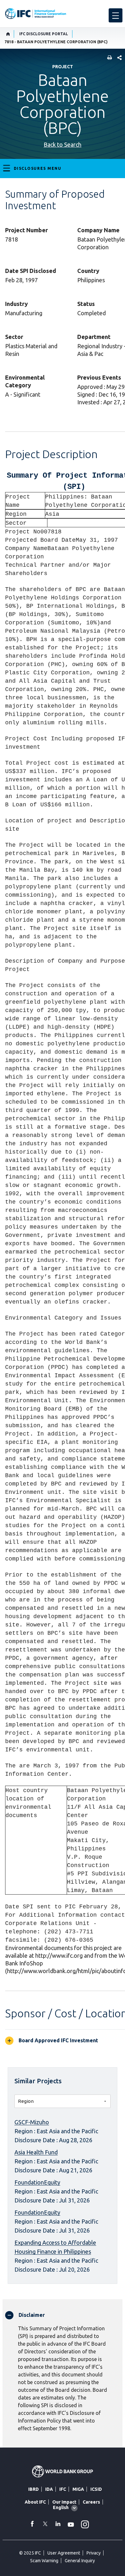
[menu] (116, 15)
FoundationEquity (37, 2182)
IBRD (33, 2489)
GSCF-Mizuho (32, 2122)
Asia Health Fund (36, 2152)
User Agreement (64, 2553)
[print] (108, 58)
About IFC (35, 2502)
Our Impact (64, 2502)
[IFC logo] (36, 14)
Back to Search (63, 144)
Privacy (94, 2553)
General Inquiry (80, 2561)
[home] (8, 34)
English (61, 2507)
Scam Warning (44, 2561)
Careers (91, 2502)
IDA (49, 2489)
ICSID (96, 2489)
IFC (63, 2489)
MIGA (78, 2489)
